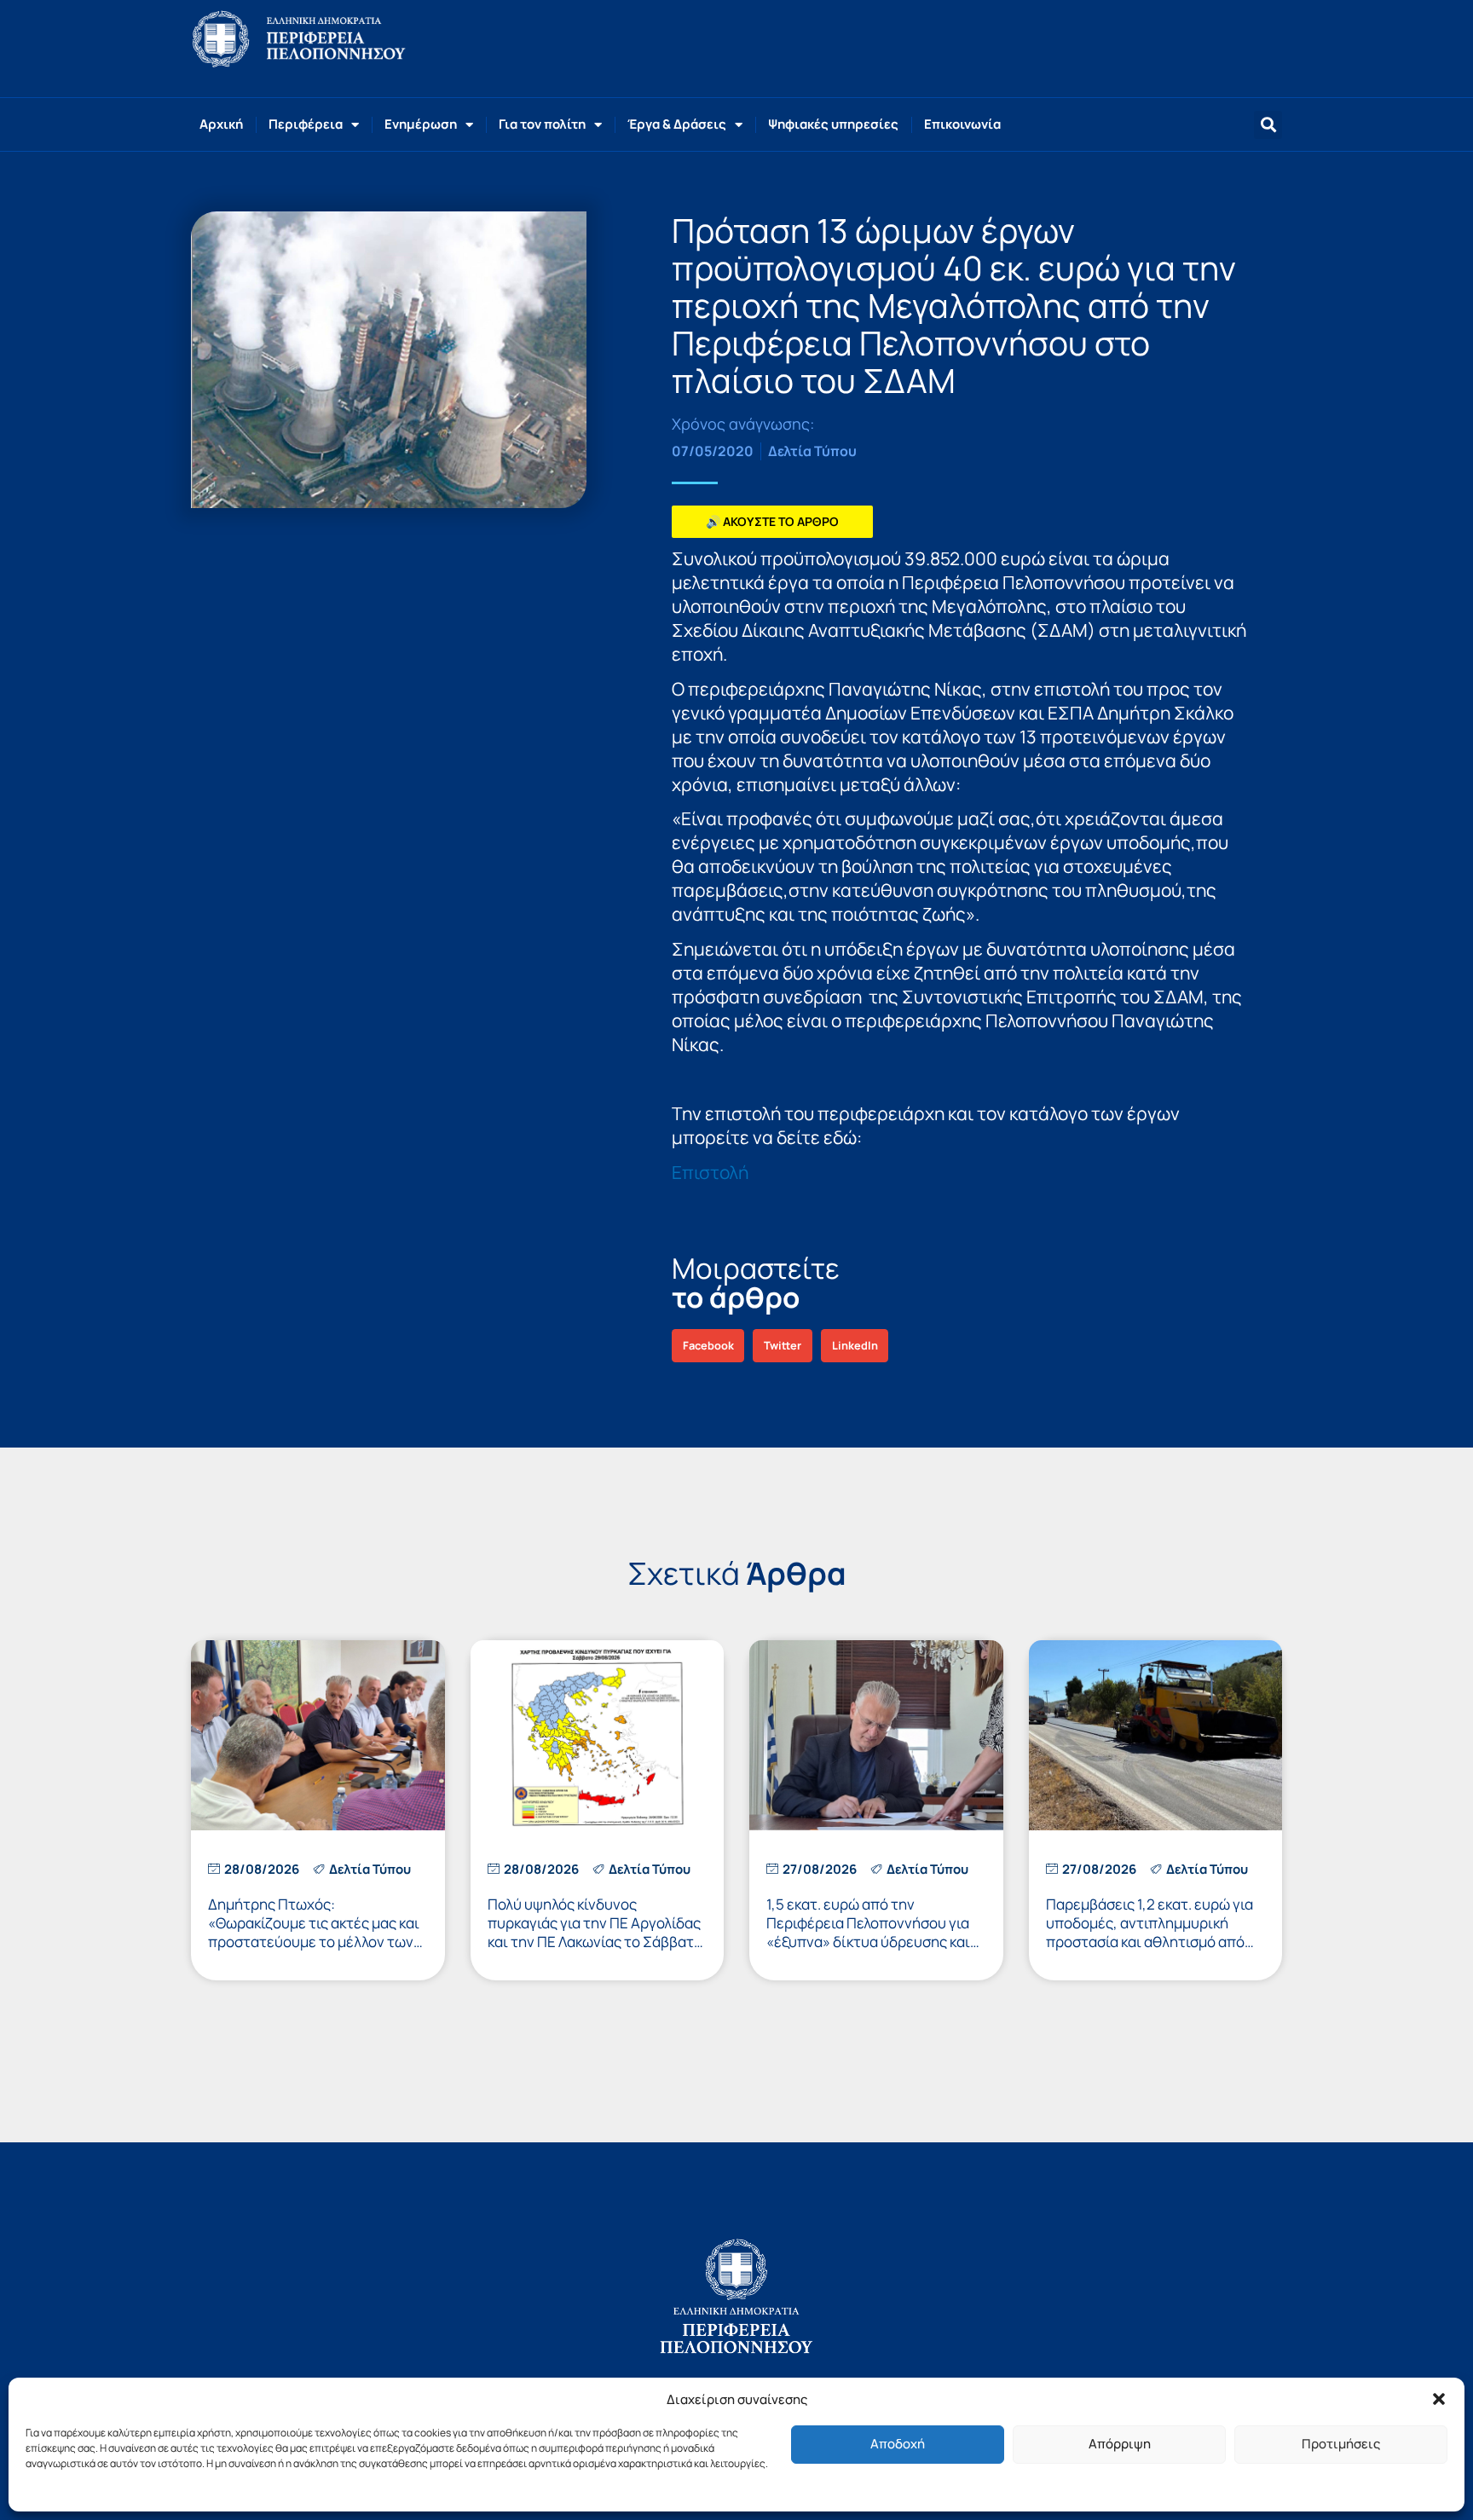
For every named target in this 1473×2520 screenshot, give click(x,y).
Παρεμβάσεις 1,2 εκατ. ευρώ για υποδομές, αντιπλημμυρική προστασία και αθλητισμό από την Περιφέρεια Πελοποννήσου (1150, 1932)
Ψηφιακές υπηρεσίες (833, 124)
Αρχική (221, 124)
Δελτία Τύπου (812, 451)
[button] (1439, 2399)
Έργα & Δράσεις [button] (677, 124)
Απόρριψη (1120, 2444)
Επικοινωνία (962, 124)
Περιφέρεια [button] (306, 124)
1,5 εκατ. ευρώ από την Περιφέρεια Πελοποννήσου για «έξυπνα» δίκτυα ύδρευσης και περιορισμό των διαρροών (868, 1932)
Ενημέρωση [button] (421, 124)
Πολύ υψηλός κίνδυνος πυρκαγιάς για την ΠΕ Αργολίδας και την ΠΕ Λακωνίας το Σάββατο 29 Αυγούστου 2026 (595, 1932)
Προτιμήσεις (1341, 2444)
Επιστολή (710, 1172)
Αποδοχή (898, 2444)
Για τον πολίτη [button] (542, 124)
